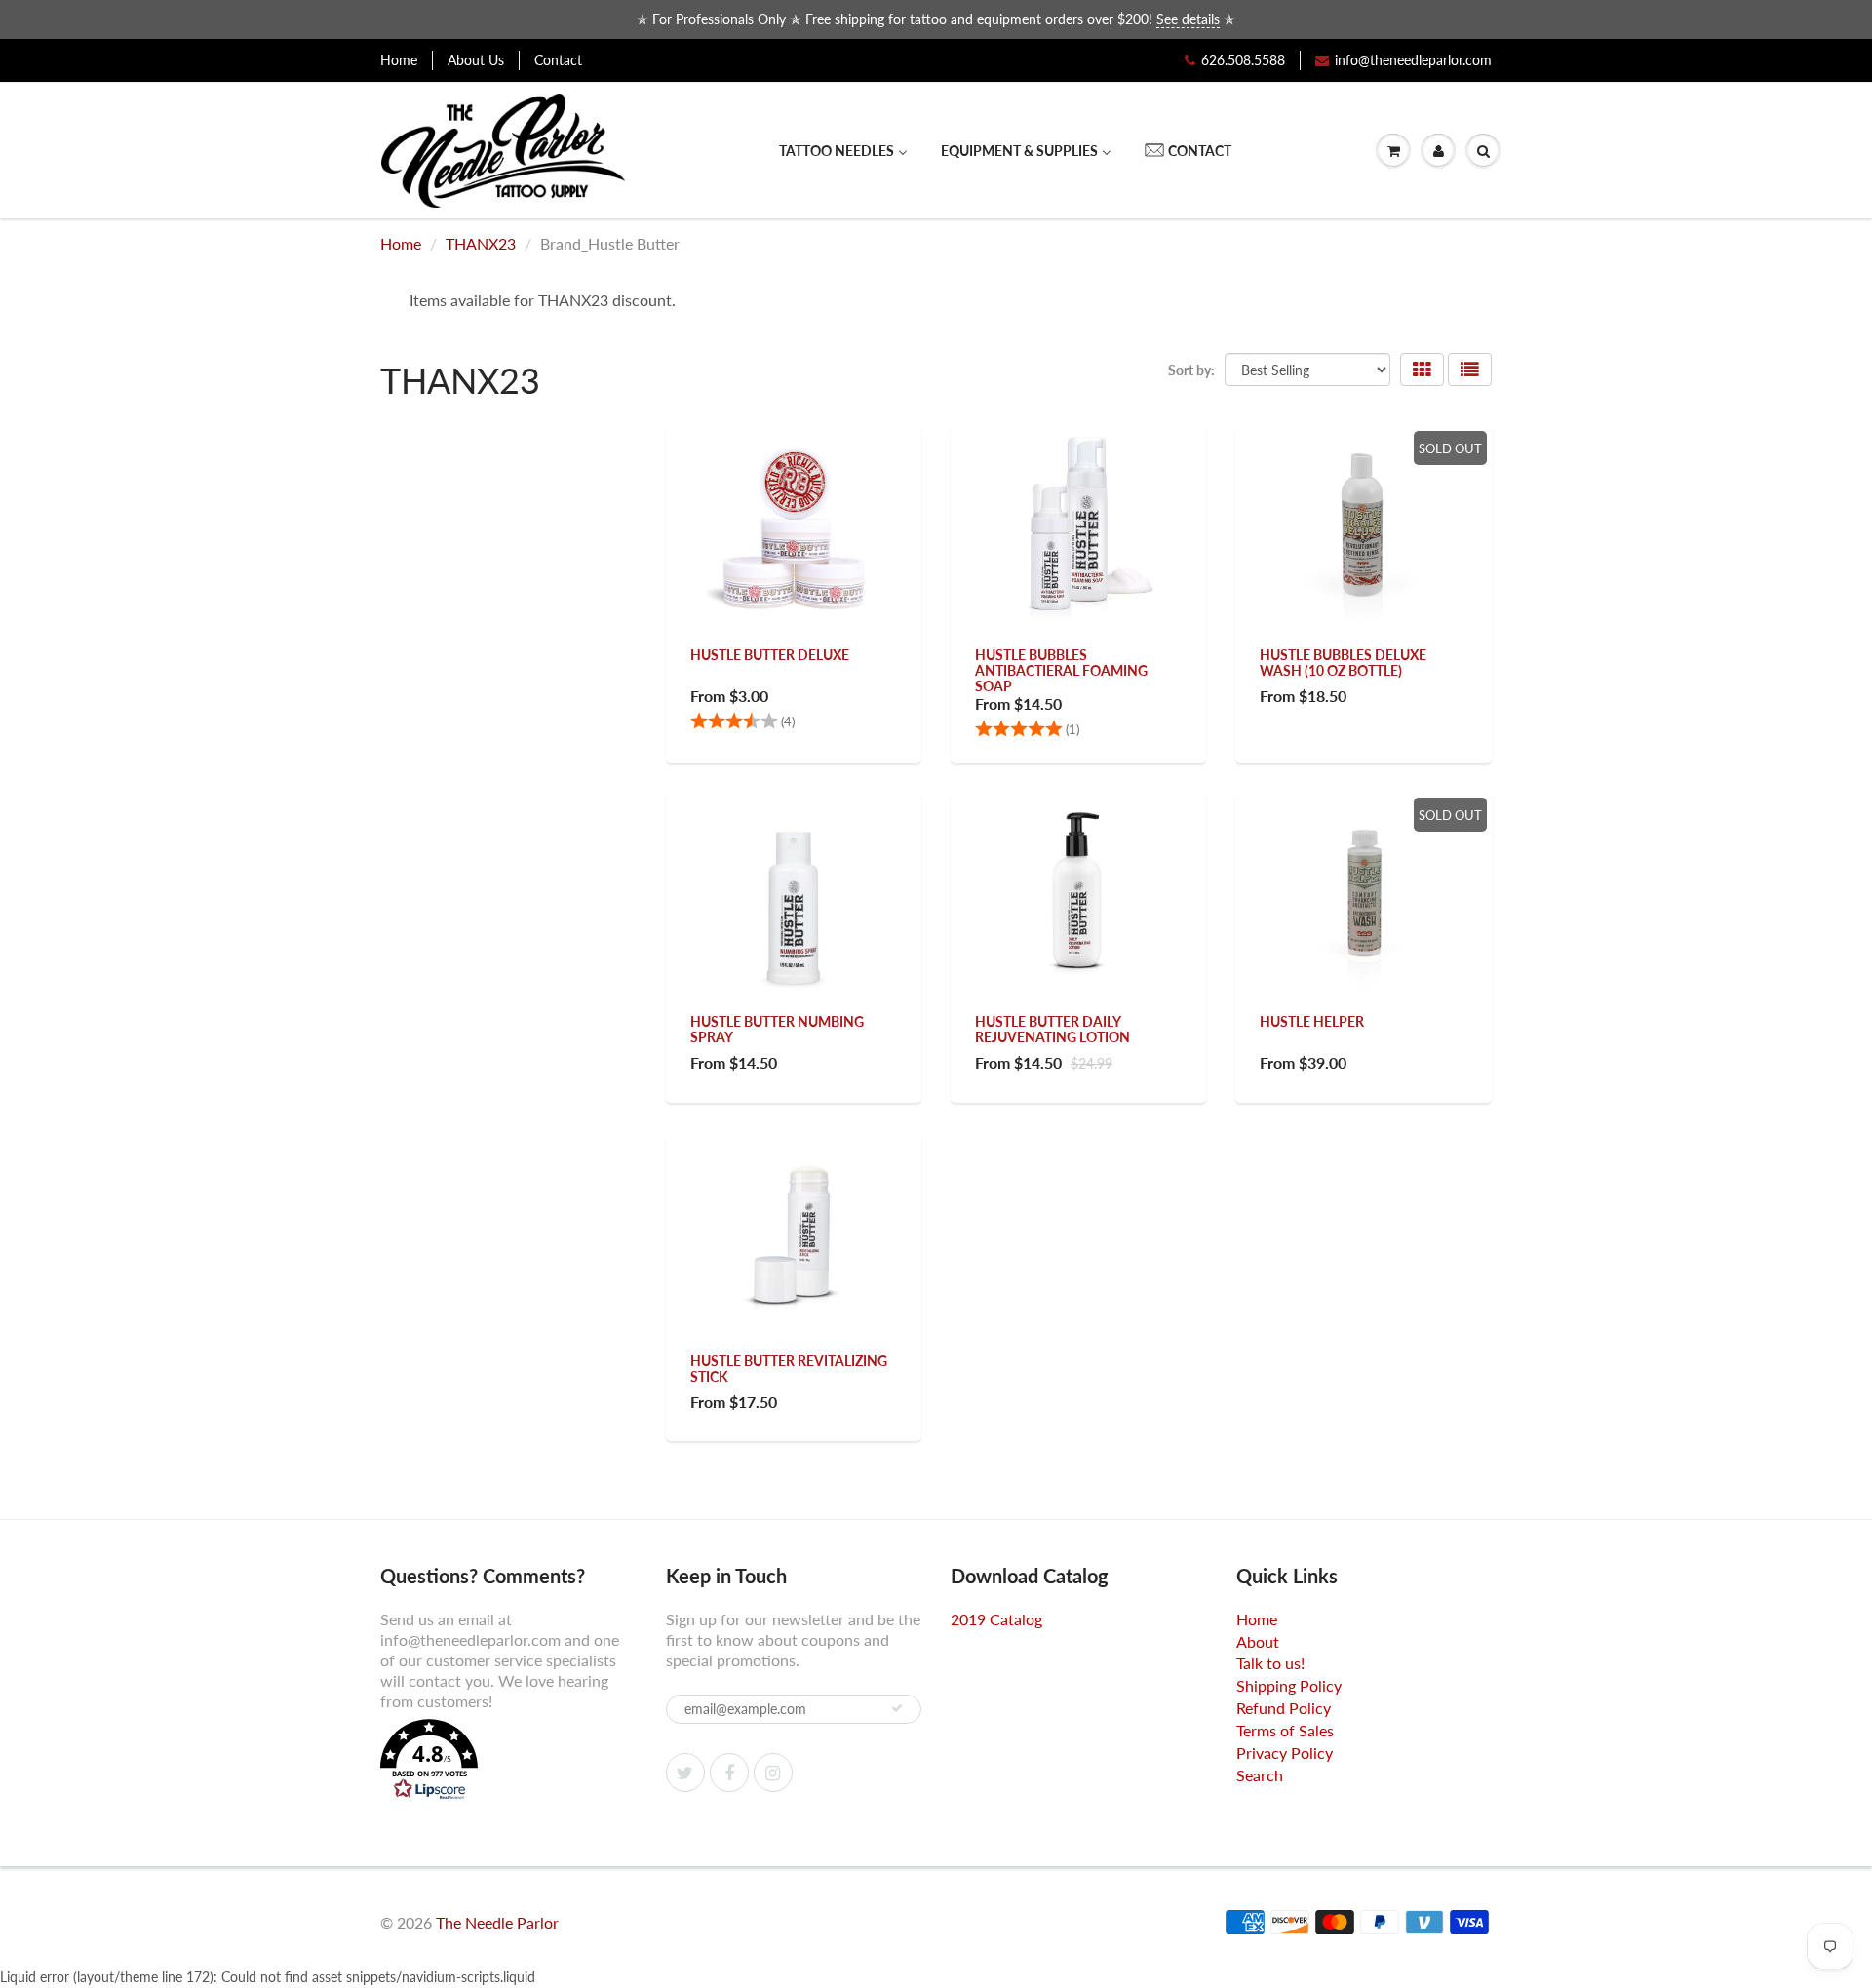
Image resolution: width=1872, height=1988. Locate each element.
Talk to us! (1270, 1663)
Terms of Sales (1285, 1730)
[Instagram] (773, 1773)
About (1258, 1641)
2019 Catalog (996, 1619)
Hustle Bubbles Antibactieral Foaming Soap (1061, 670)
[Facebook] (729, 1773)
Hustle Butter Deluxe (770, 655)
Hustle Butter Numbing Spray (777, 1029)
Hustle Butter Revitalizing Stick (789, 1368)
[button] (508, 1762)
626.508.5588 (1243, 60)
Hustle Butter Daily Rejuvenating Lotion (1053, 1029)
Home (399, 60)
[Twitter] (685, 1773)
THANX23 (481, 243)
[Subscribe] (897, 1708)
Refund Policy (1284, 1708)
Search (1260, 1775)
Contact (558, 60)
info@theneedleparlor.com (1413, 60)
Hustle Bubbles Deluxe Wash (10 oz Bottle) (1343, 663)
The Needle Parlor (497, 1922)
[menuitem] (843, 151)
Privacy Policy (1285, 1753)
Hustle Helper (1312, 1021)
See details (1188, 19)
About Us (476, 60)
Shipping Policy (1289, 1685)
